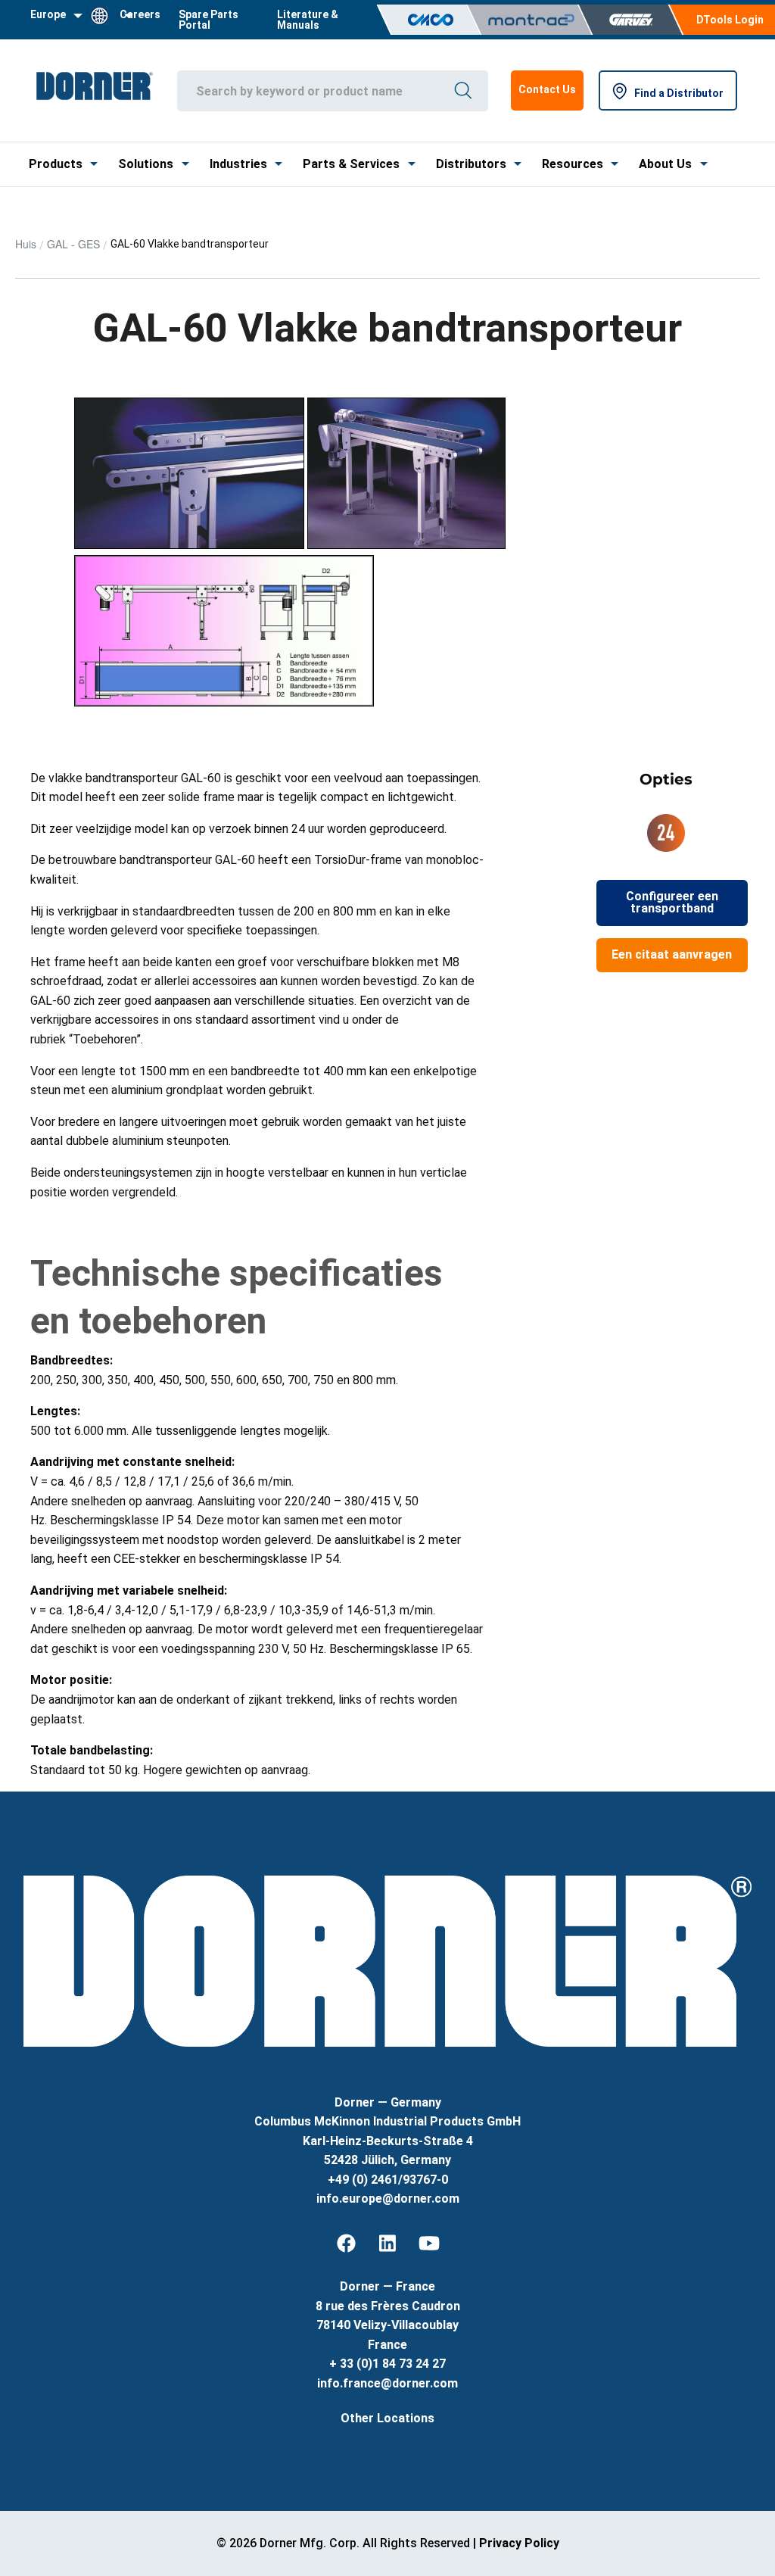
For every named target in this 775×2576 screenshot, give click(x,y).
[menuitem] (219, 20)
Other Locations (387, 2418)
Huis (26, 244)
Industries (238, 164)
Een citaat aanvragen (672, 954)
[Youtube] (429, 2243)
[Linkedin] (387, 2243)
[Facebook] (346, 2243)
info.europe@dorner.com (388, 2199)
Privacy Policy (519, 2543)
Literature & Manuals (308, 20)
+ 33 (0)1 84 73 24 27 (387, 2364)
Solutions (146, 164)
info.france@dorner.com (387, 2383)
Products (56, 164)
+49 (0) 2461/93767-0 (388, 2180)
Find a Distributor (679, 93)
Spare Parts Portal (209, 20)
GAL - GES (73, 244)
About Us (665, 164)
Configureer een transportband (672, 902)
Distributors (471, 164)
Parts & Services (351, 164)
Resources (573, 164)
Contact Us (547, 89)
